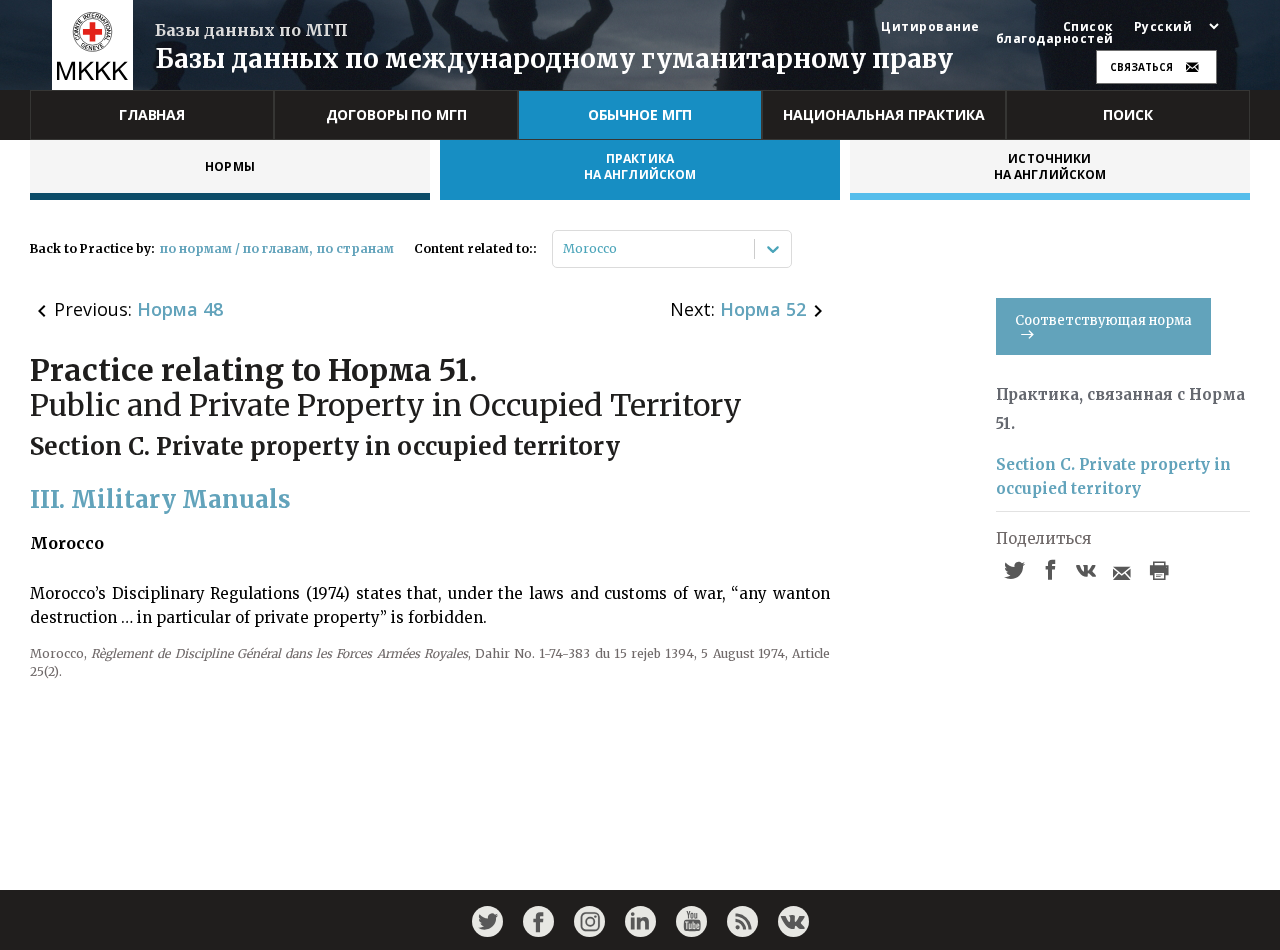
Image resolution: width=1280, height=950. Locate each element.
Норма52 (763, 309)
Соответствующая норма (1103, 320)
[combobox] (564, 249)
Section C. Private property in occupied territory (1113, 476)
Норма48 (180, 309)
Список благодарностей (1055, 33)
